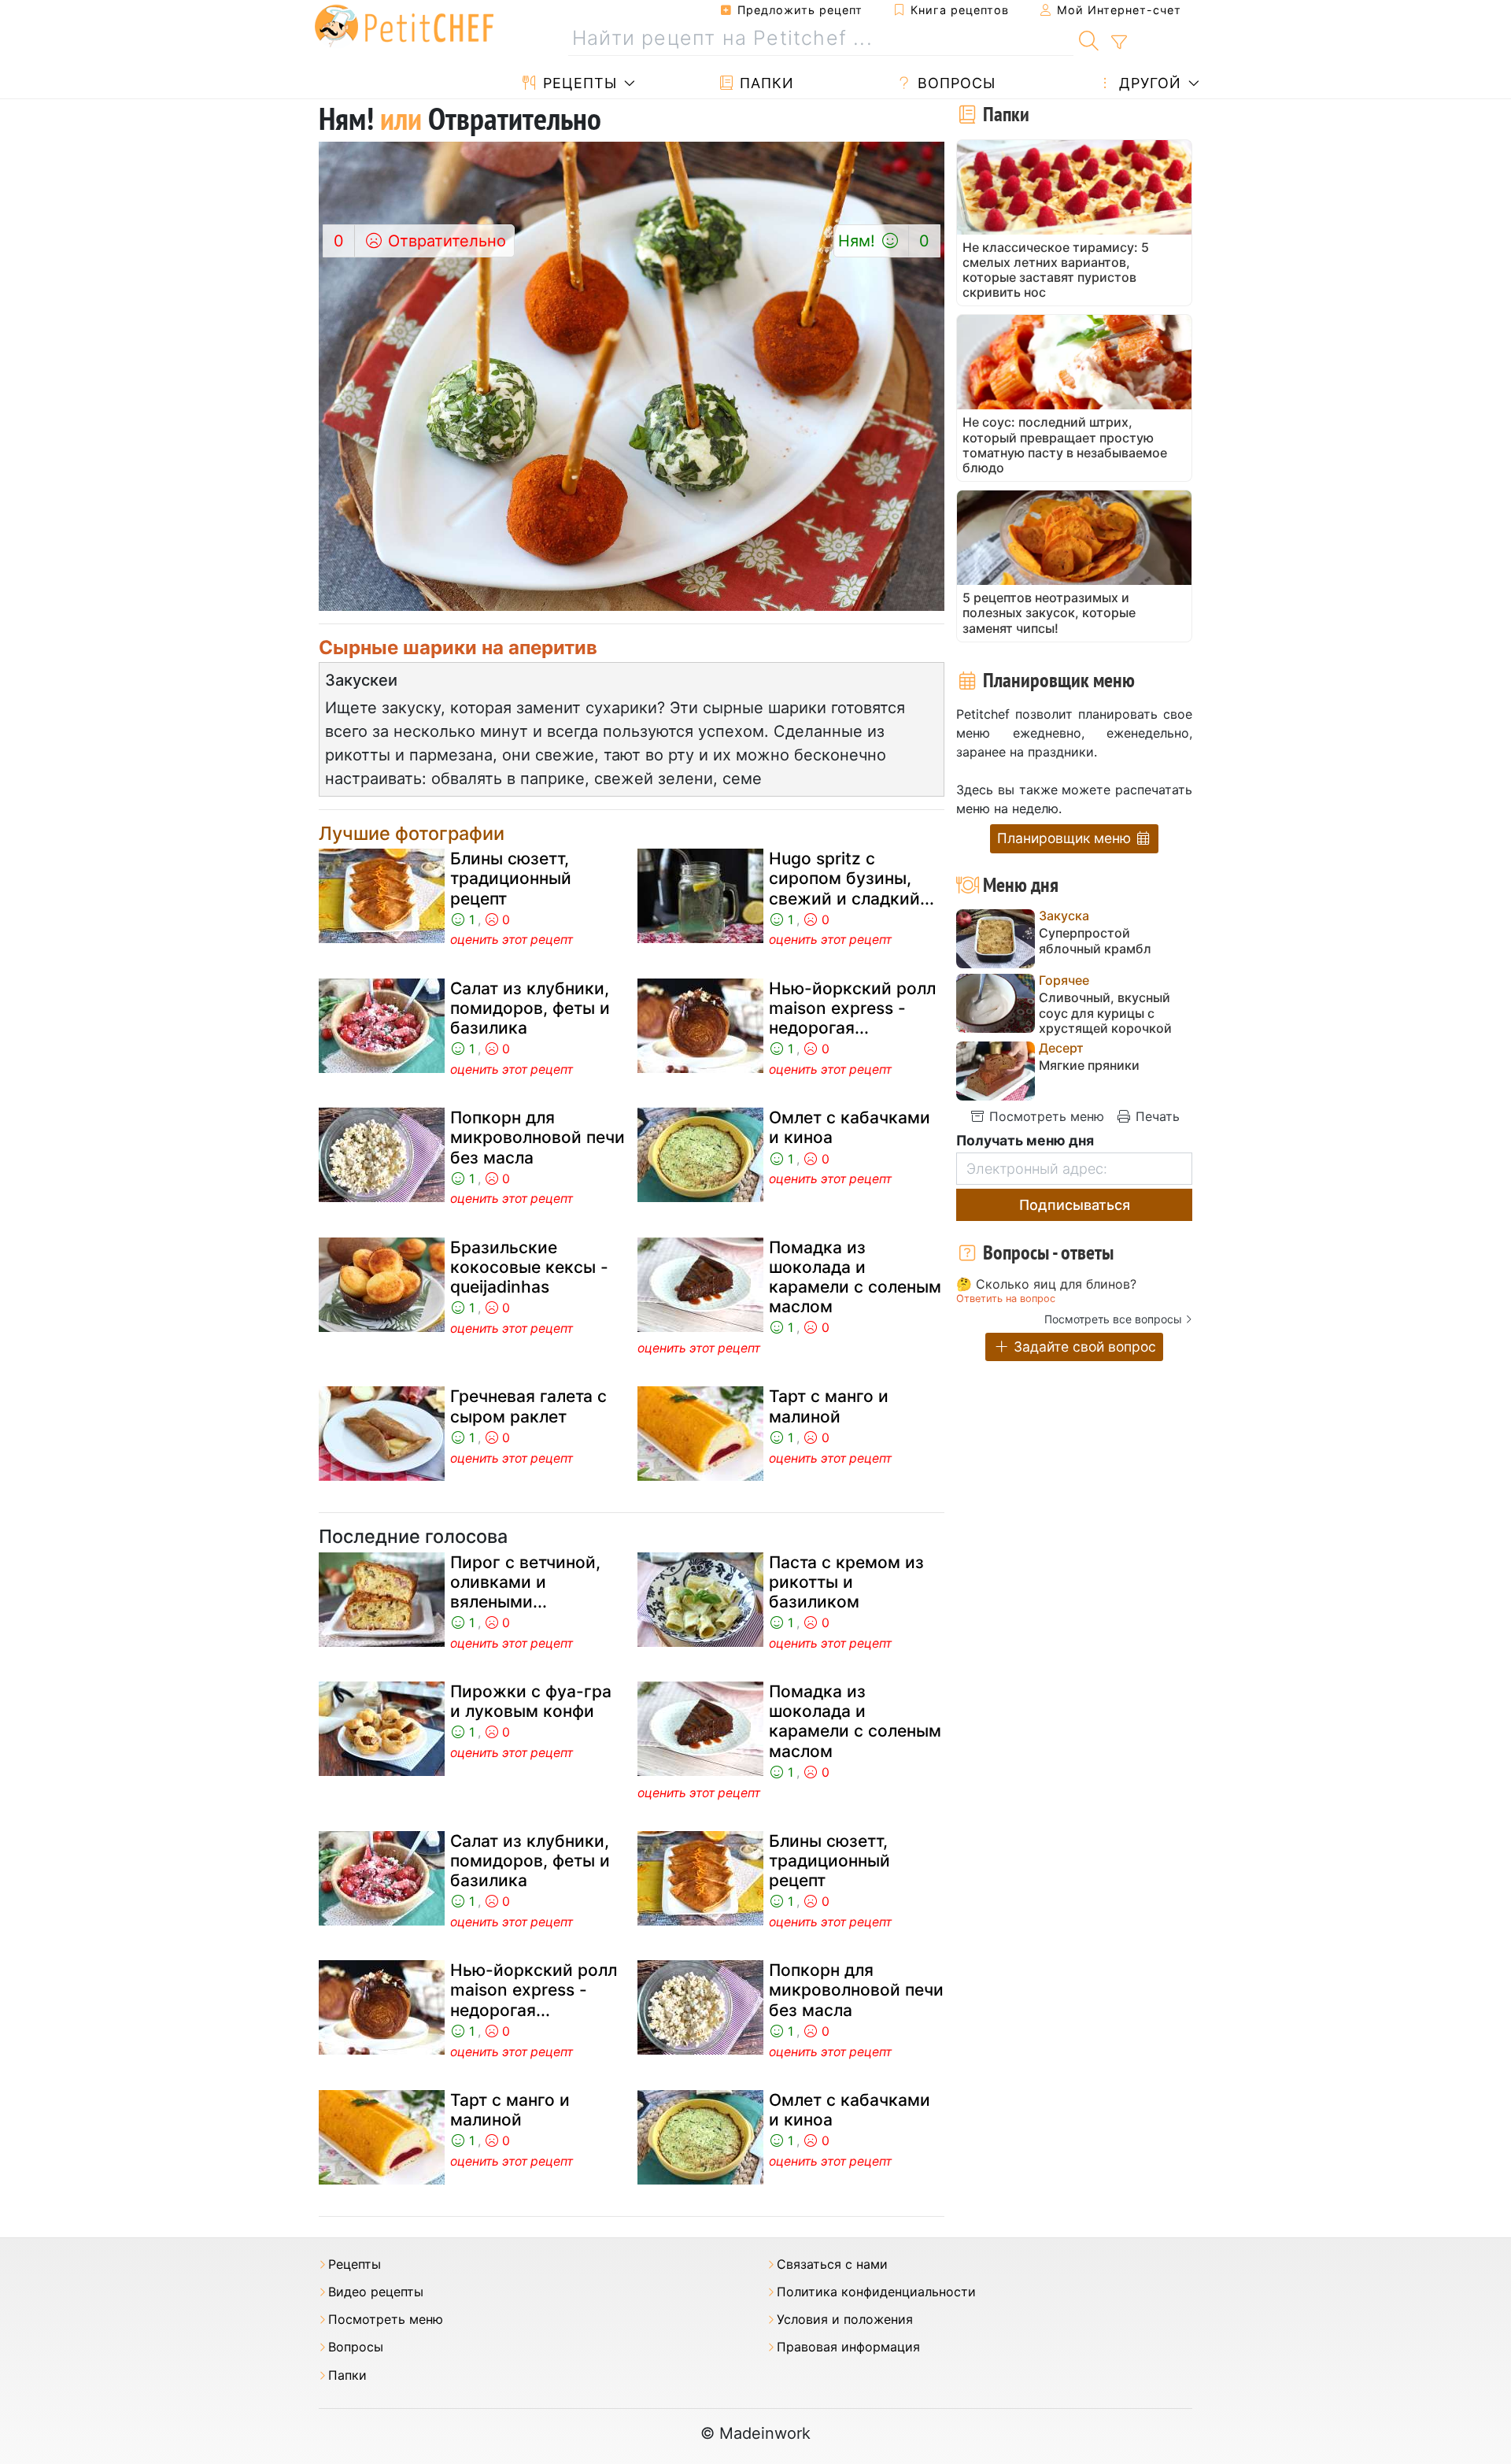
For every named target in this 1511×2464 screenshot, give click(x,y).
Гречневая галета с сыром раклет (528, 1406)
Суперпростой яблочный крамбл (1095, 941)
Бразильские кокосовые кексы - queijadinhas (529, 1267)
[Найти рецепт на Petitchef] (1089, 39)
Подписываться (1075, 1205)
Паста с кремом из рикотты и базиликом (846, 1582)
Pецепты (578, 83)
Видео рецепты (376, 2292)
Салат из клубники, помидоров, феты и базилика (530, 1008)
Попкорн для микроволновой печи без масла (538, 1137)
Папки (765, 83)
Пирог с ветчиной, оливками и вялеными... (525, 1582)
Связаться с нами (832, 2264)
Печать (1156, 1116)
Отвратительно (420, 241)
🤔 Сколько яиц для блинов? (1046, 1285)
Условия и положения (845, 2320)
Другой (1148, 83)
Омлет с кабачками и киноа (850, 1127)
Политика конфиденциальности (876, 2292)
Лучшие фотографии (412, 833)
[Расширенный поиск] (1119, 43)
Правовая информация (848, 2347)
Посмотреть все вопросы (1113, 1319)
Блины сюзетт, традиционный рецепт (511, 878)
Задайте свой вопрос (1083, 1347)
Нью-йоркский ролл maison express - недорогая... (852, 1008)
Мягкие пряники (1089, 1066)
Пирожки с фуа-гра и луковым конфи (531, 1701)
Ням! (884, 241)
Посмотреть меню (1045, 1116)
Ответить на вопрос (1006, 1299)
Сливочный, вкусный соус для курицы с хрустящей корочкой (1105, 1013)
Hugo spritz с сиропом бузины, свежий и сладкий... (852, 878)
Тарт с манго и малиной (829, 1406)
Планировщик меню (1066, 838)
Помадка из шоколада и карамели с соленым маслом (855, 1277)
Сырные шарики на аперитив (458, 647)
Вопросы (954, 83)
